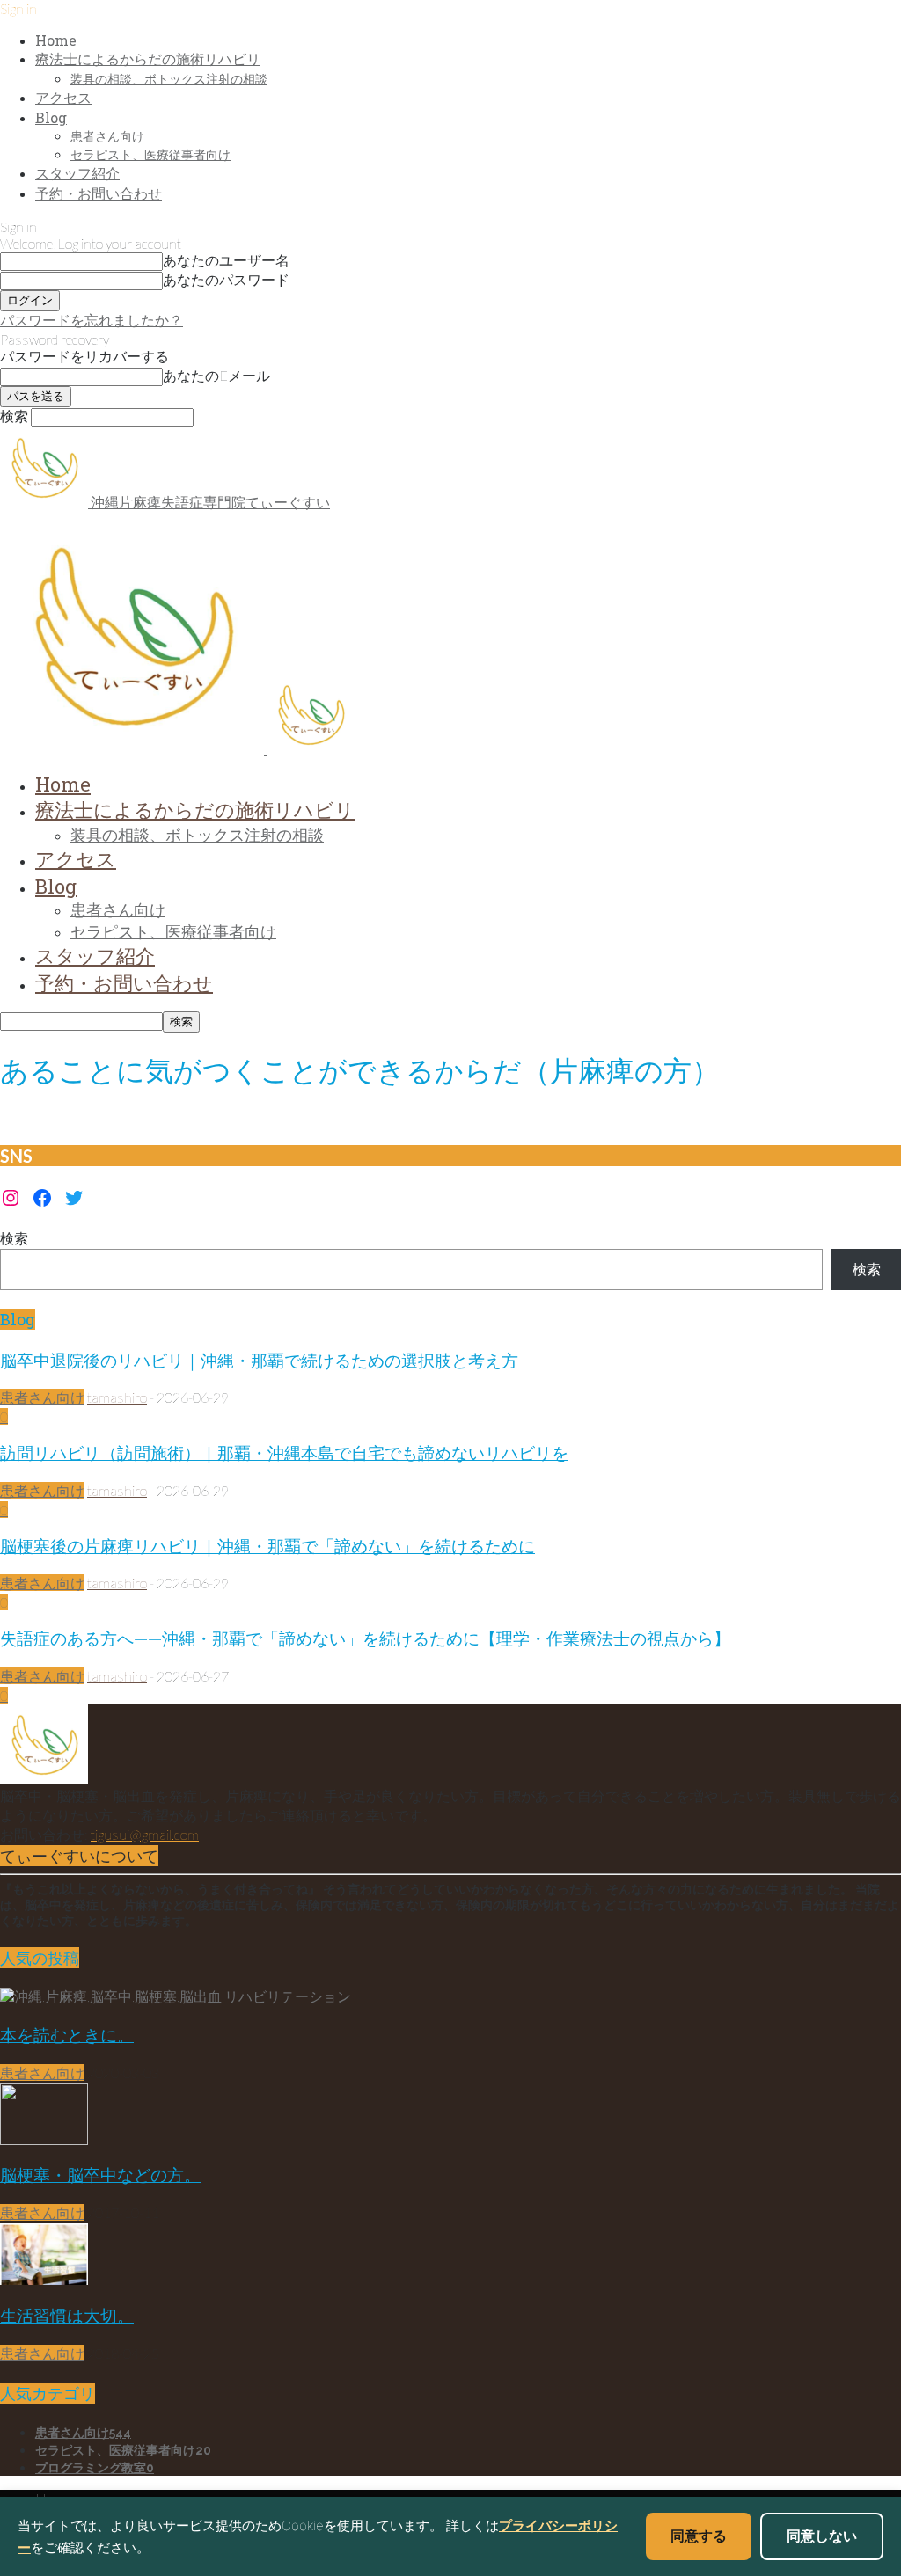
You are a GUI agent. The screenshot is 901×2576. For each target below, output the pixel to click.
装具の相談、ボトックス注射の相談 (169, 79)
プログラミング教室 (95, 2468)
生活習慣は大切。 (67, 2315)
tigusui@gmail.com (145, 1834)
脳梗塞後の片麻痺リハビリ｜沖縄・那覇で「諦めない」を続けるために (267, 1546)
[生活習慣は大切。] (44, 2279)
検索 (14, 1238)
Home (56, 40)
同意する (699, 2536)
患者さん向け (107, 136)
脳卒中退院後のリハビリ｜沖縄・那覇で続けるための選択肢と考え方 (259, 1360)
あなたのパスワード (226, 279)
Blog (51, 117)
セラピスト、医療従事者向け (150, 154)
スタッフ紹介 (77, 173)
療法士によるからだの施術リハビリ (148, 58)
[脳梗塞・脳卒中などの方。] (44, 2139)
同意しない (822, 2536)
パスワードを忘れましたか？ (92, 320)
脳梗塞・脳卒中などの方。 (100, 2175)
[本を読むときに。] (176, 1996)
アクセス (63, 97)
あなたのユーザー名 (226, 260)
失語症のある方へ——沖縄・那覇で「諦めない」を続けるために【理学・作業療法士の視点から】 (365, 1638)
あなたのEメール (216, 375)
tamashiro (117, 1397)
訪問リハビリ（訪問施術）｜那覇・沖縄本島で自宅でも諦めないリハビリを (284, 1452)
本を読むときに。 (67, 2035)
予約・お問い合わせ (99, 193)
